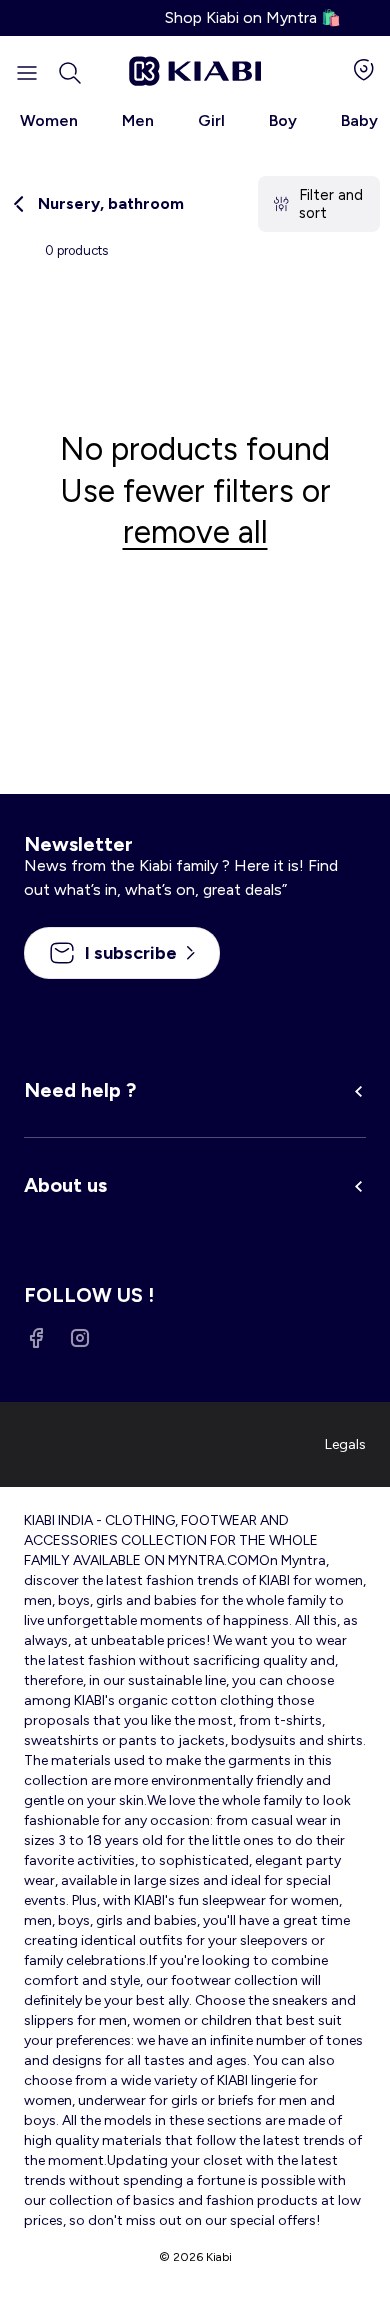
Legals (345, 1444)
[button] (70, 73)
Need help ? (80, 1090)
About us (65, 1185)
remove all (195, 532)
